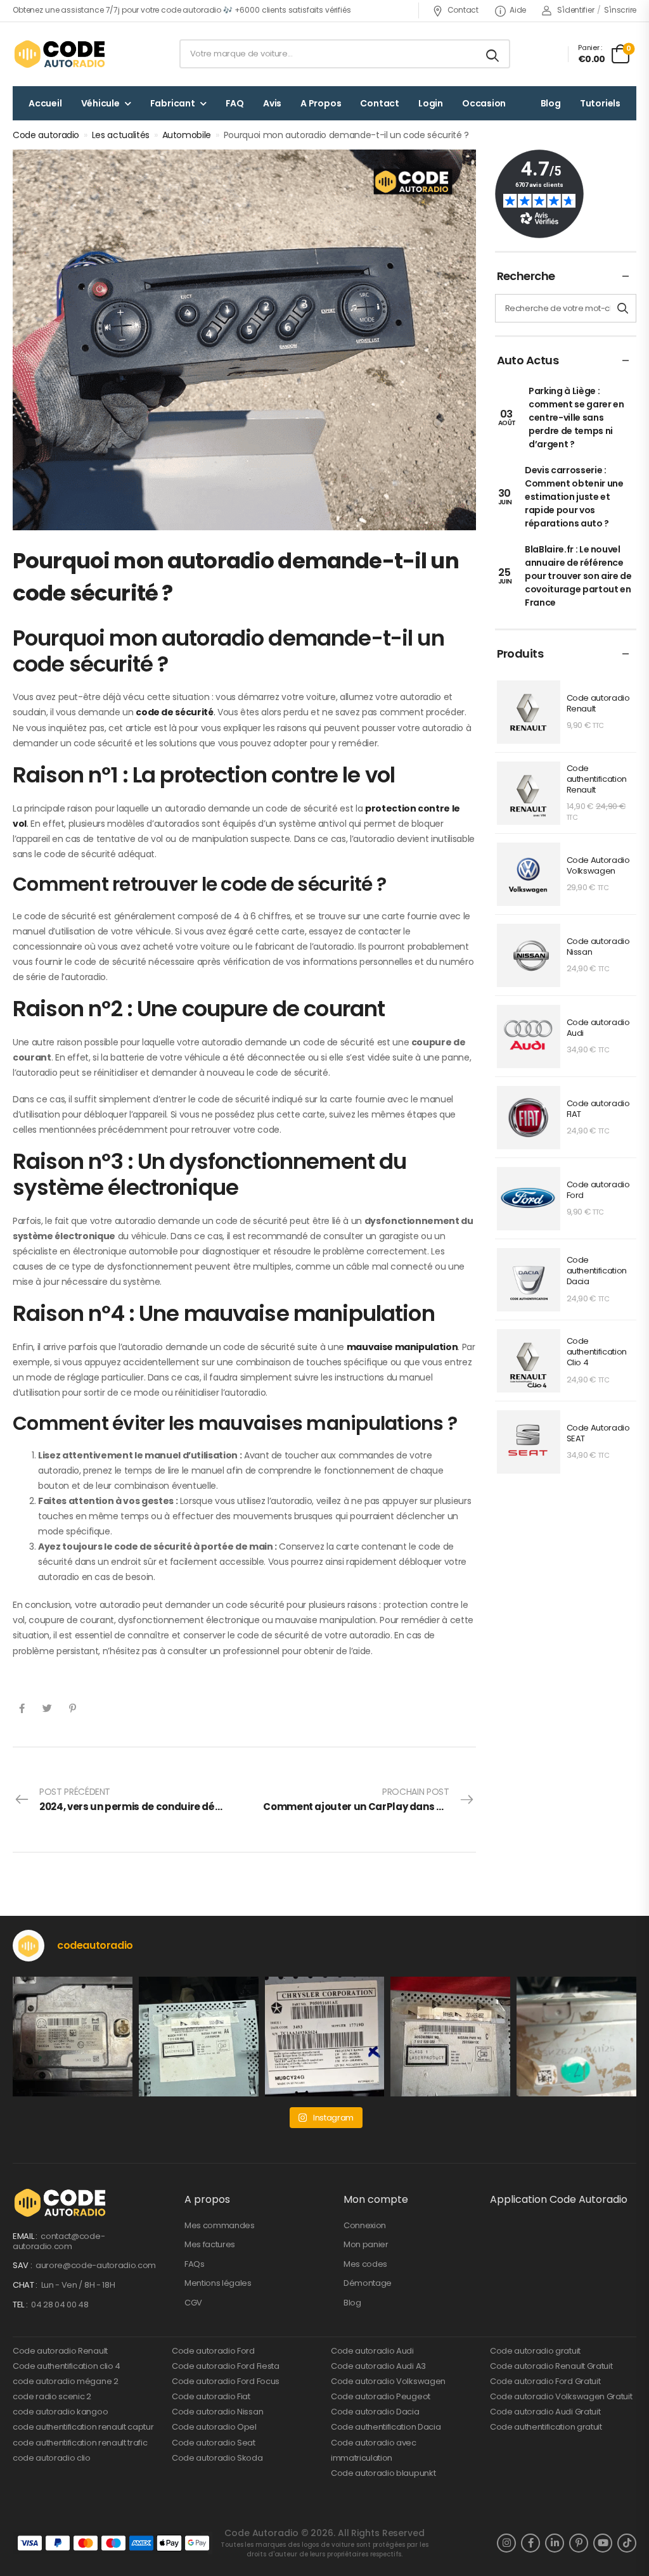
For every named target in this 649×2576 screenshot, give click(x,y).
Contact (463, 10)
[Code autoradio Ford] (529, 1199)
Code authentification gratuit (546, 2427)
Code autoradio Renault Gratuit (551, 2366)
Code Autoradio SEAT (598, 1434)
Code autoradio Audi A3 (378, 2366)
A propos (321, 103)
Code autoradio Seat (214, 2443)
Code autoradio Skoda (217, 2458)
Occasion (484, 103)
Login (431, 103)
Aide (518, 10)
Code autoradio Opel (214, 2427)
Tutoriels (600, 103)
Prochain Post (369, 1799)
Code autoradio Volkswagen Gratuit (561, 2396)
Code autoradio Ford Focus (226, 2381)
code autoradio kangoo (60, 2412)
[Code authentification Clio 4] (529, 1361)
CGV (193, 2303)
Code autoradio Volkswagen (388, 2381)
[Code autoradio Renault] (529, 712)
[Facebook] (22, 1708)
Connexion (365, 2225)
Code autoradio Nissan (598, 947)
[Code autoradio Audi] (529, 1036)
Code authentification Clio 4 (597, 1352)
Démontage (368, 2283)
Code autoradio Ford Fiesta (226, 2366)
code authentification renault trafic (80, 2443)
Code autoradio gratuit (535, 2351)
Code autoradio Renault (598, 704)
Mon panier (366, 2244)
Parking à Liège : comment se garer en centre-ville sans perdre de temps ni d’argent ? (576, 418)
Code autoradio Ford (598, 1190)
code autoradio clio (52, 2458)
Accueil (45, 103)
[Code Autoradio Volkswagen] (529, 874)
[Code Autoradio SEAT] (529, 1442)
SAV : (23, 2265)
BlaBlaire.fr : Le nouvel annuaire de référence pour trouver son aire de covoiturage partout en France (578, 576)
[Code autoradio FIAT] (529, 1118)
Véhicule (100, 103)
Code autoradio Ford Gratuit (545, 2381)
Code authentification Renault (597, 780)
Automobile (187, 135)
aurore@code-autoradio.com (96, 2265)
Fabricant (173, 103)
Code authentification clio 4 (67, 2366)
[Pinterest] (73, 1708)
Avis (272, 103)
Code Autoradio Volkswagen (598, 866)
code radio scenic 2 (52, 2396)
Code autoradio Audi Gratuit (545, 2412)
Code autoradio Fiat (211, 2396)
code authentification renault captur (83, 2427)
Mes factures (210, 2244)
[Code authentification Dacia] (529, 1280)
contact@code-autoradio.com (59, 2241)
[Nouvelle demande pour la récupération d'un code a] (73, 2037)
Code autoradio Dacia (375, 2412)
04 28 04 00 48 (60, 2305)
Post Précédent (142, 1799)
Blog (551, 103)
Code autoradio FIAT (598, 1109)
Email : (26, 2236)
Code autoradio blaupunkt (383, 2473)
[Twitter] (47, 1708)
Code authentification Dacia (597, 1271)
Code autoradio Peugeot (381, 2396)
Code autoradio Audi (598, 1028)
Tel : (21, 2305)
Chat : (26, 2285)
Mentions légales (218, 2283)
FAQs (195, 2264)
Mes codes (365, 2264)
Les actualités (121, 135)
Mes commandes (220, 2225)
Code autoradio (46, 135)
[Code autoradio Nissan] (529, 955)
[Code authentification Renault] (529, 793)
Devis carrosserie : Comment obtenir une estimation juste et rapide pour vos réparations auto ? (574, 497)
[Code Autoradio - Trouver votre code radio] (61, 54)
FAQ (235, 103)
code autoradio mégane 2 (66, 2381)
